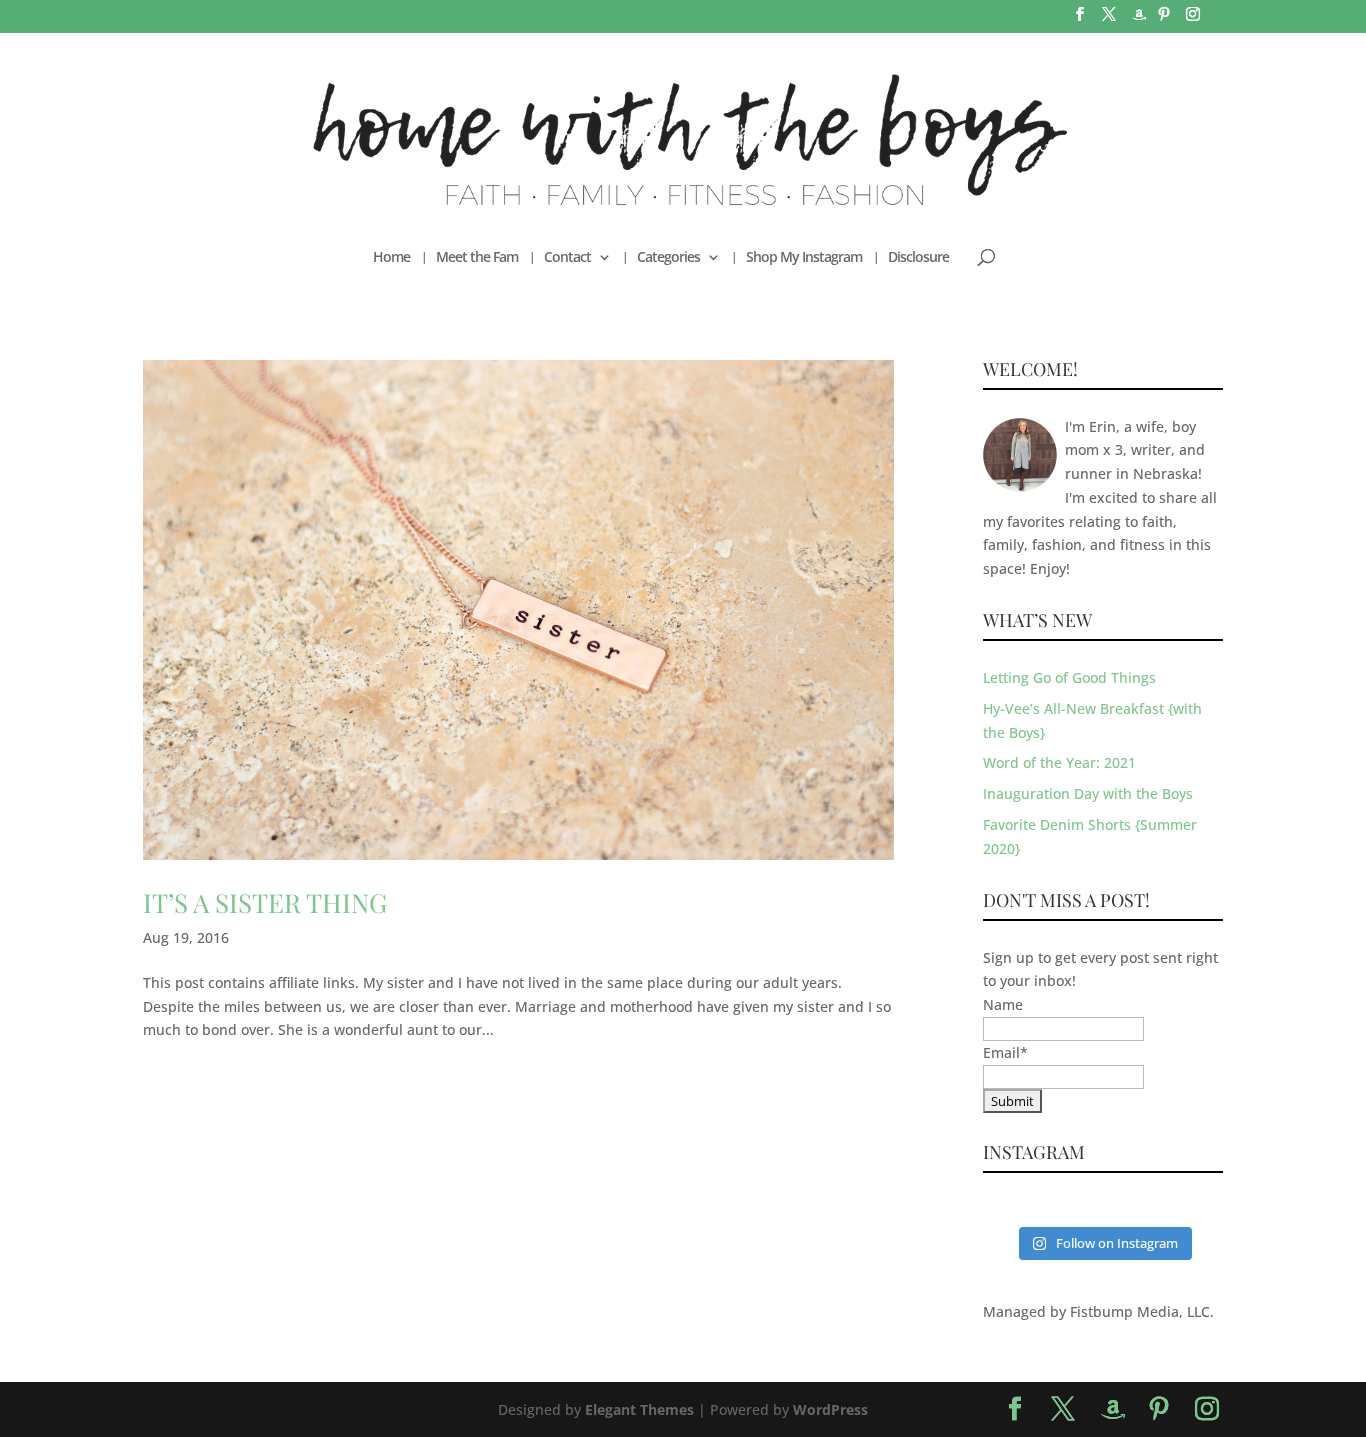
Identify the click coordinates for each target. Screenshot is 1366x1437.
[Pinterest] (1164, 20)
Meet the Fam (477, 258)
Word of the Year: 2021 (1059, 762)
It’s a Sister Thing (265, 902)
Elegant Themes (639, 1409)
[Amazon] (1139, 20)
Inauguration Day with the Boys (1088, 793)
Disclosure (918, 258)
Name (1003, 1004)
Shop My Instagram (804, 258)
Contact (567, 258)
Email (1005, 1052)
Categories (668, 258)
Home (391, 258)
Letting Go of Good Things (1069, 677)
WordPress (830, 1409)
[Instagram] (1193, 20)
